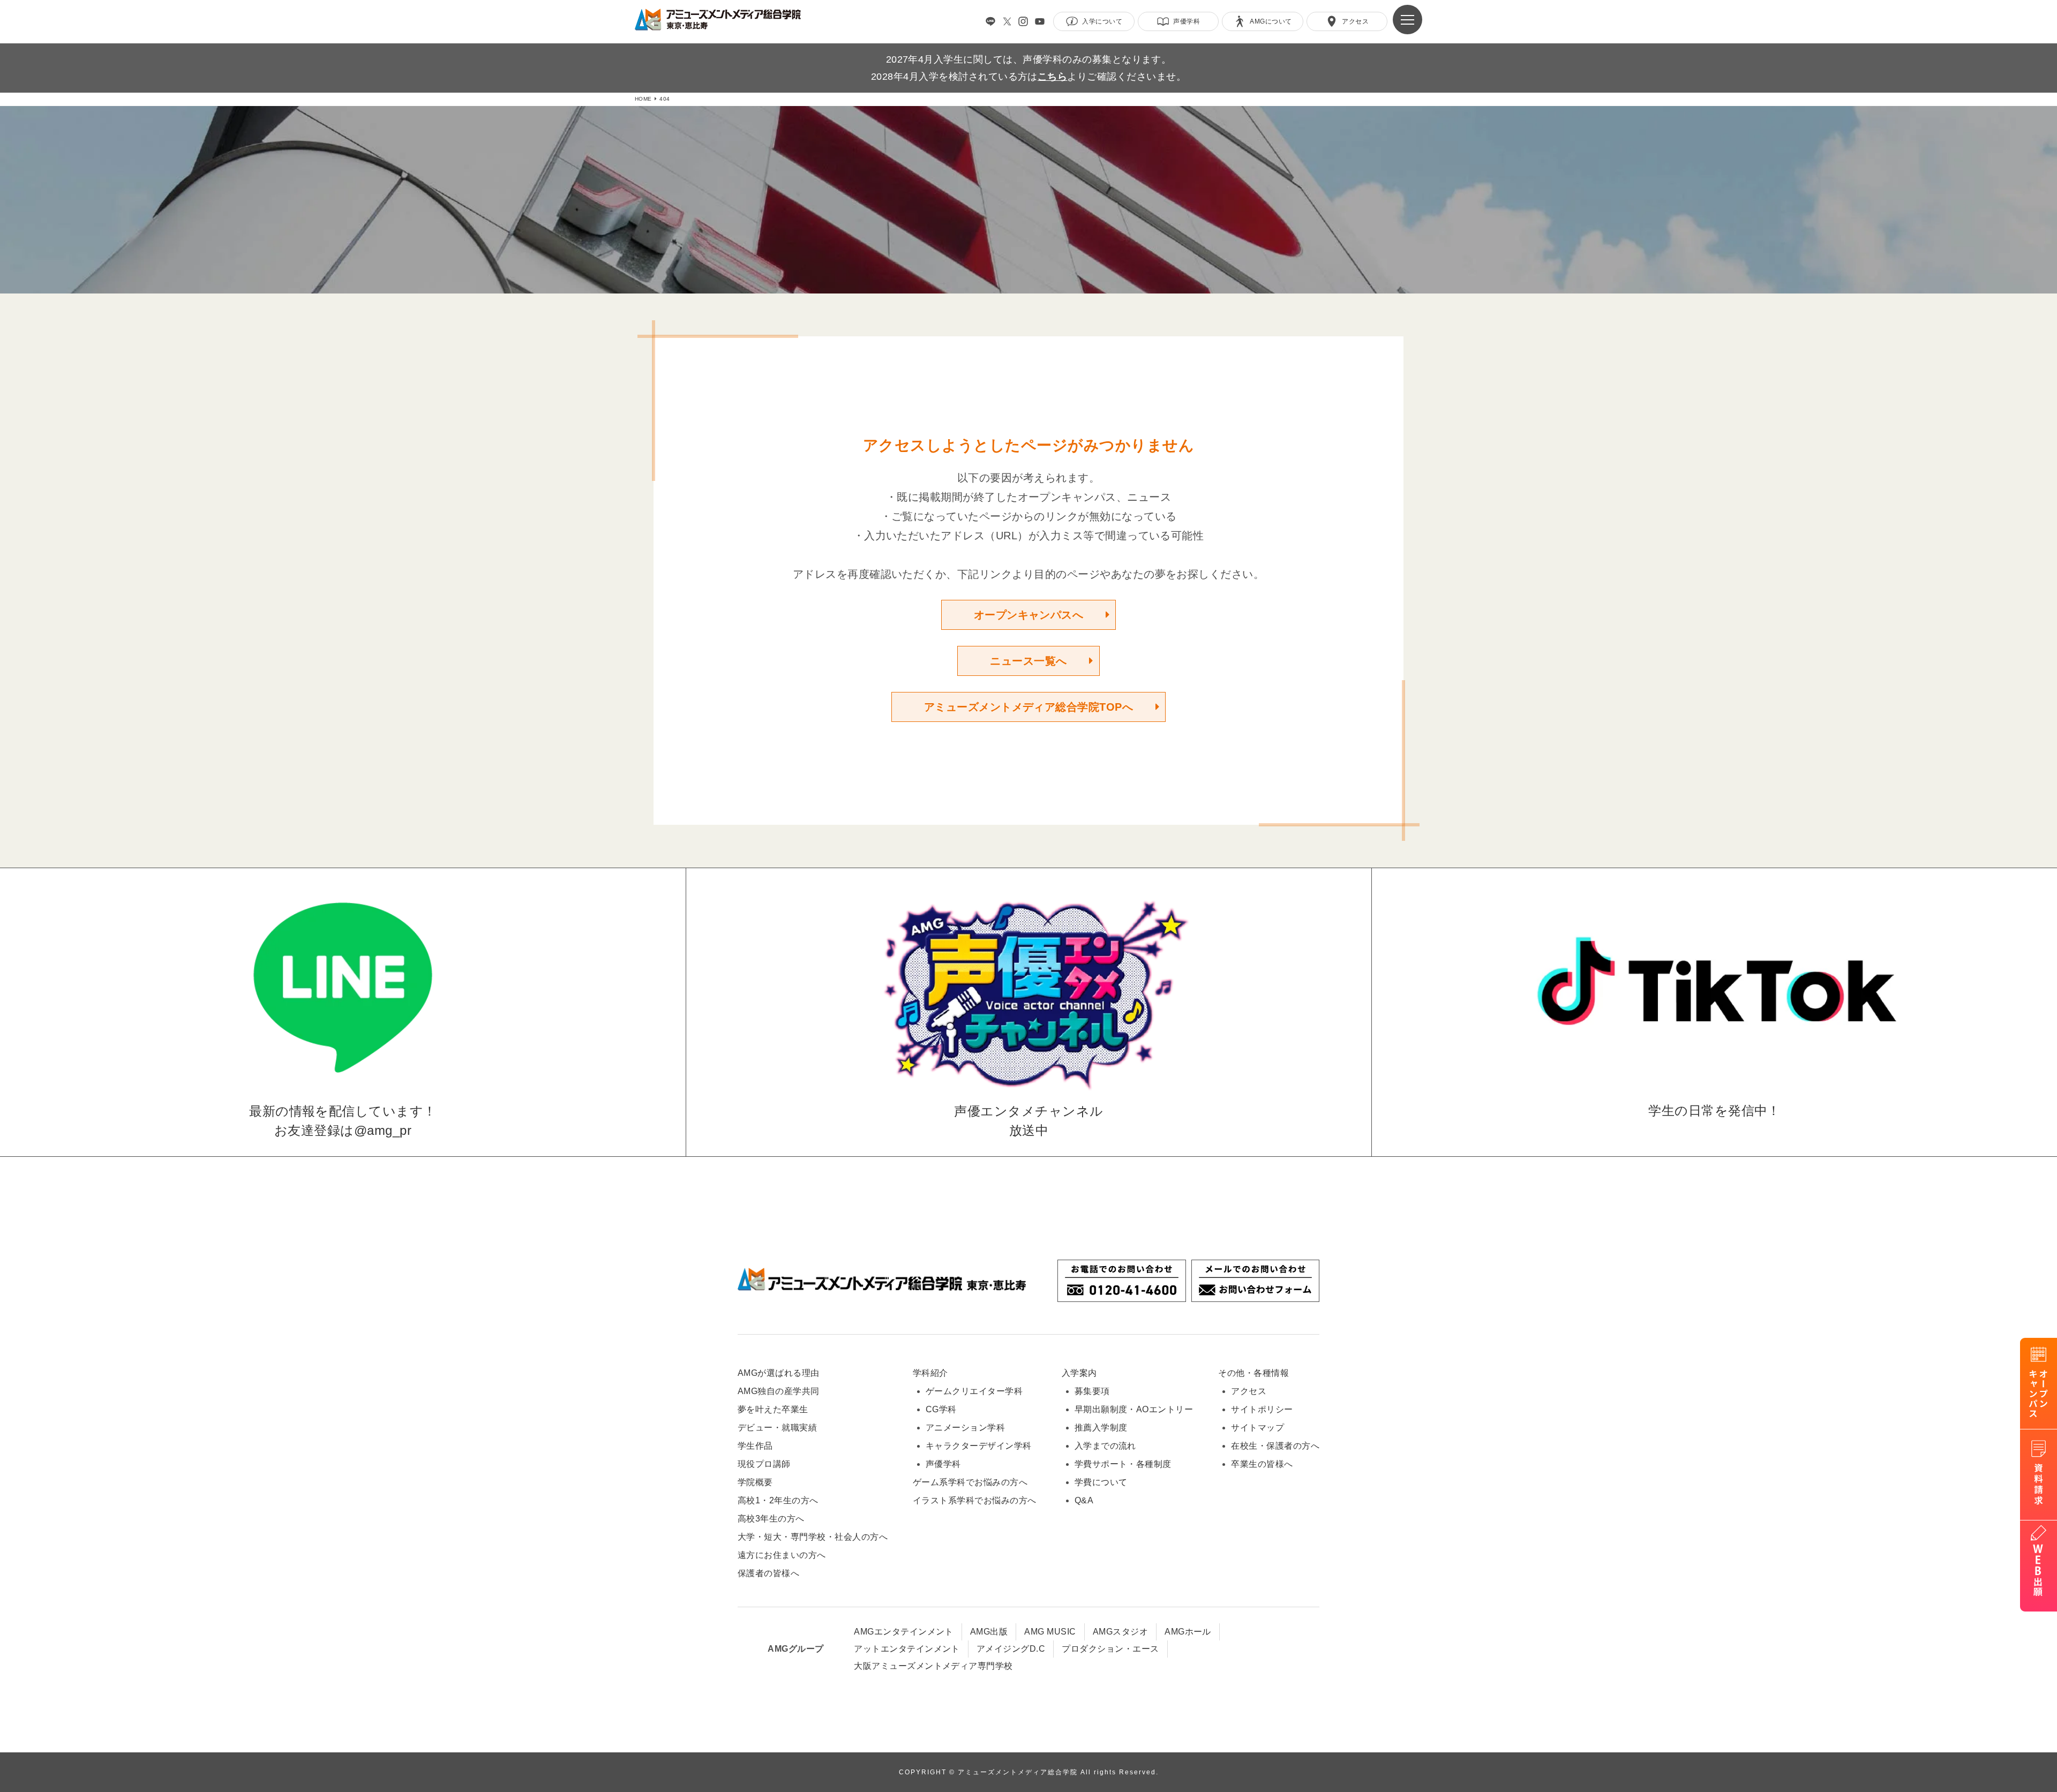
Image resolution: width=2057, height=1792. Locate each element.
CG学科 (941, 1409)
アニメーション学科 (965, 1428)
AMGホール (1188, 1632)
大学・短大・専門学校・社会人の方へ (813, 1537)
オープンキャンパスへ (1029, 615)
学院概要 (755, 1482)
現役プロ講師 (764, 1464)
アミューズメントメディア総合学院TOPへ (1029, 707)
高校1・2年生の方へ (778, 1500)
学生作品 (755, 1446)
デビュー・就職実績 (777, 1428)
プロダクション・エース (1110, 1649)
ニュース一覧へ (1028, 661)
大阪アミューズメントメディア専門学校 (933, 1666)
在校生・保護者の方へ (1275, 1446)
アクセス (1249, 1391)
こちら (1052, 77)
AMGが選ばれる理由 (779, 1373)
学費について (1101, 1482)
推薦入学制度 (1101, 1428)
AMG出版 (989, 1632)
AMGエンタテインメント (904, 1632)
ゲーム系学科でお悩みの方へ (970, 1482)
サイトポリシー (1262, 1409)
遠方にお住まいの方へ (782, 1555)
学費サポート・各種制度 (1123, 1464)
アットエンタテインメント (907, 1649)
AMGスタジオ (1120, 1632)
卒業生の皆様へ (1262, 1464)
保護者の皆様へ (768, 1573)
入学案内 (1079, 1373)
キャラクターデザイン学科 (979, 1446)
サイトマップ (1258, 1428)
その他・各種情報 (1253, 1373)
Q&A (1084, 1500)
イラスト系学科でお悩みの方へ (975, 1500)
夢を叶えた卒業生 (773, 1409)
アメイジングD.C (1011, 1649)
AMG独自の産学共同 (779, 1391)
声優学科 (943, 1464)
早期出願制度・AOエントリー (1134, 1409)
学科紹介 (930, 1373)
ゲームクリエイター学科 (974, 1391)
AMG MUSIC (1050, 1632)
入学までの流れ (1105, 1446)
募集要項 (1092, 1391)
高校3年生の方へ (771, 1519)
